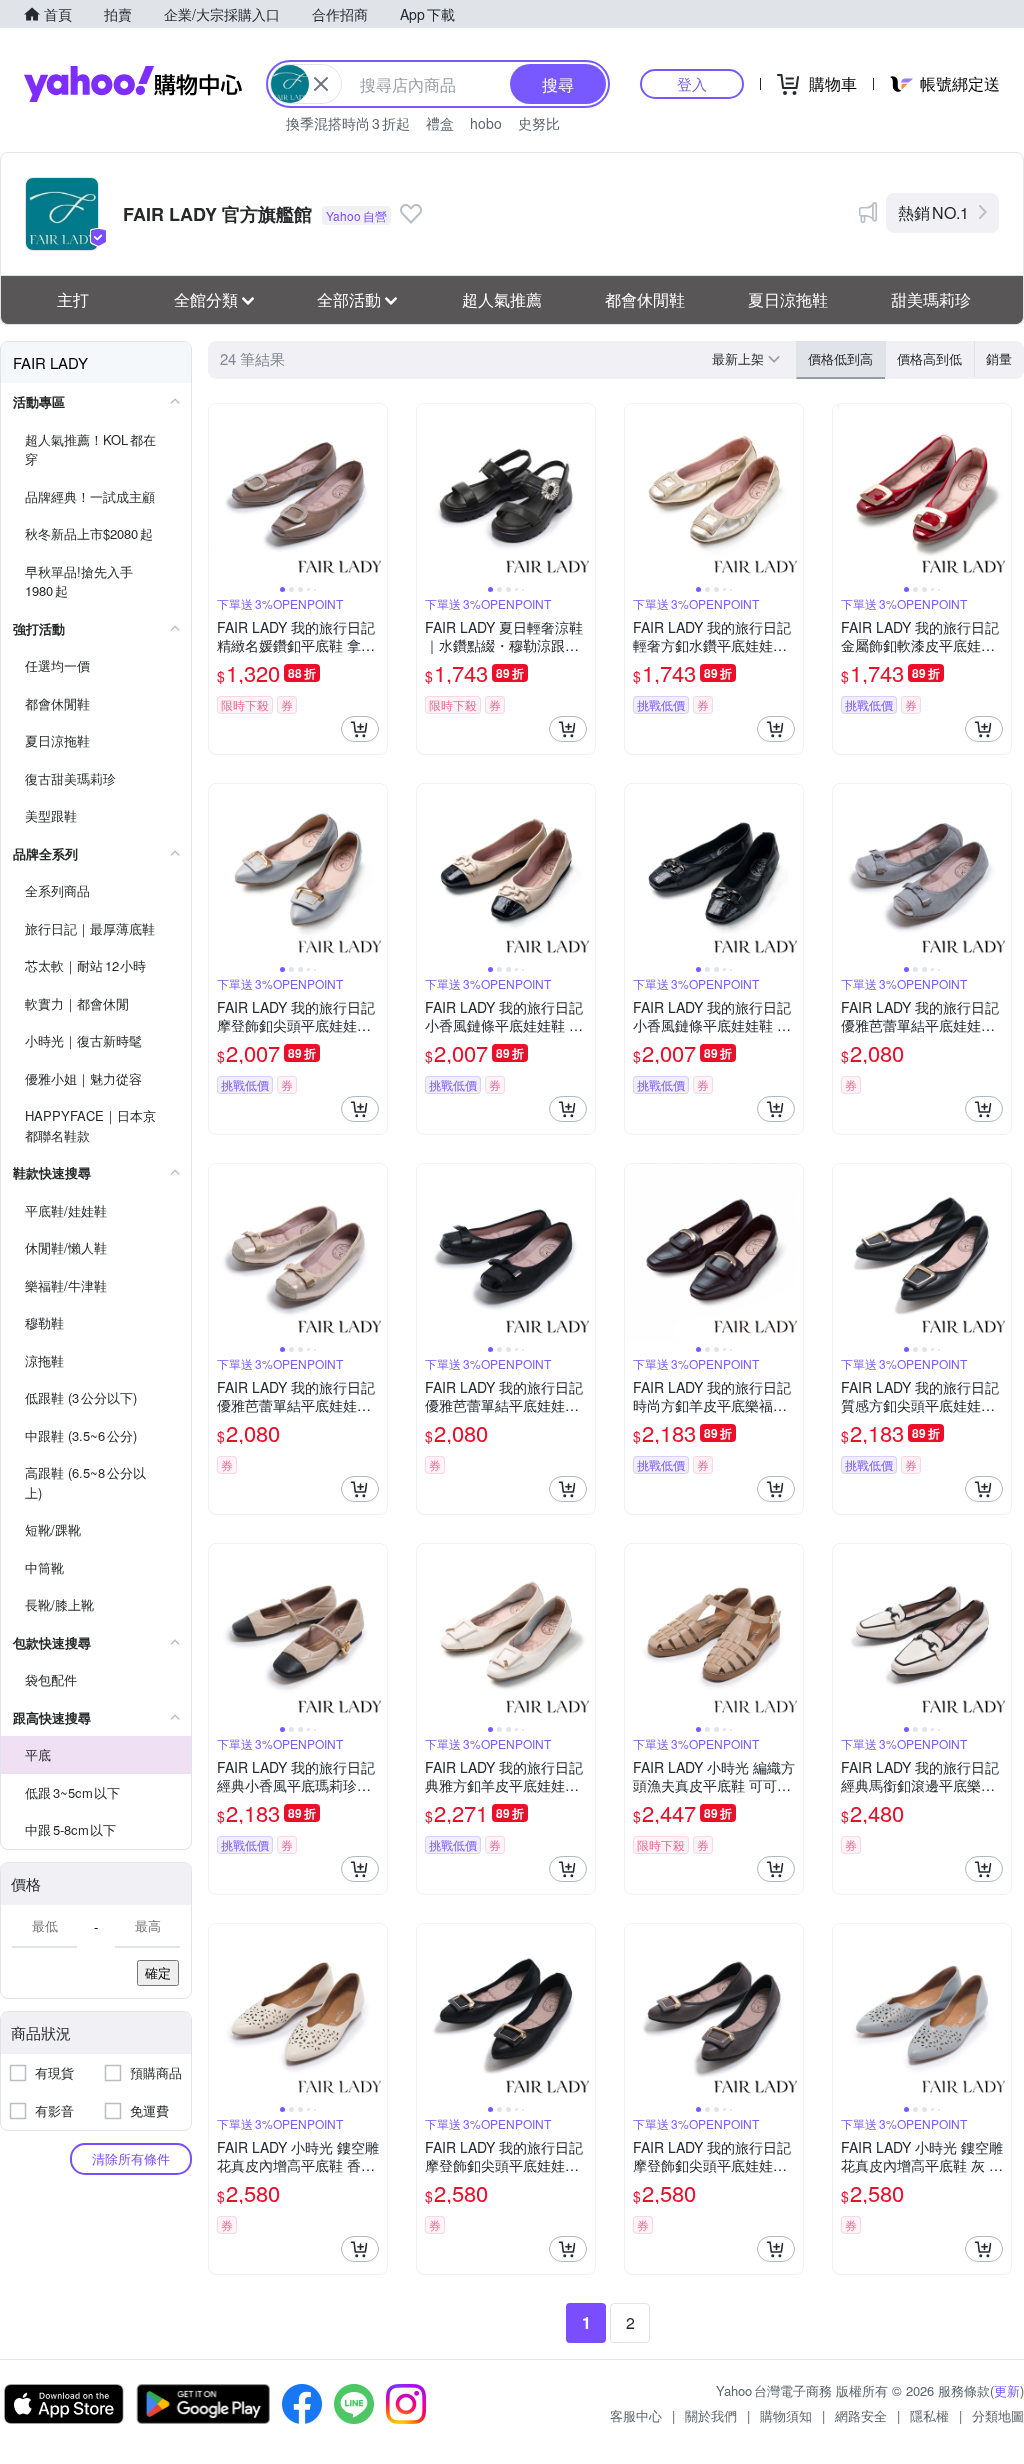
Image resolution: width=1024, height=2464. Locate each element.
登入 (692, 83)
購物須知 (786, 2415)
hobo (486, 123)
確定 (158, 1972)
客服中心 (636, 2415)
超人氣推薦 (502, 299)
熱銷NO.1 (933, 212)
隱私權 (929, 2415)
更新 (1007, 2390)
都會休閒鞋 (645, 299)
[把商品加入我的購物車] (360, 729)
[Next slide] (374, 493)
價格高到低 (929, 358)
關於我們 (711, 2415)
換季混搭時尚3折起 (348, 123)
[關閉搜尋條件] (321, 84)
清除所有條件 (131, 2158)
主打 (73, 299)
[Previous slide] (222, 493)
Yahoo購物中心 (133, 84)
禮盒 (440, 123)
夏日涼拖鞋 (788, 299)
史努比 (539, 123)
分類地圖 (998, 2415)
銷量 (999, 358)
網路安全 (861, 2415)
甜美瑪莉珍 (931, 299)
